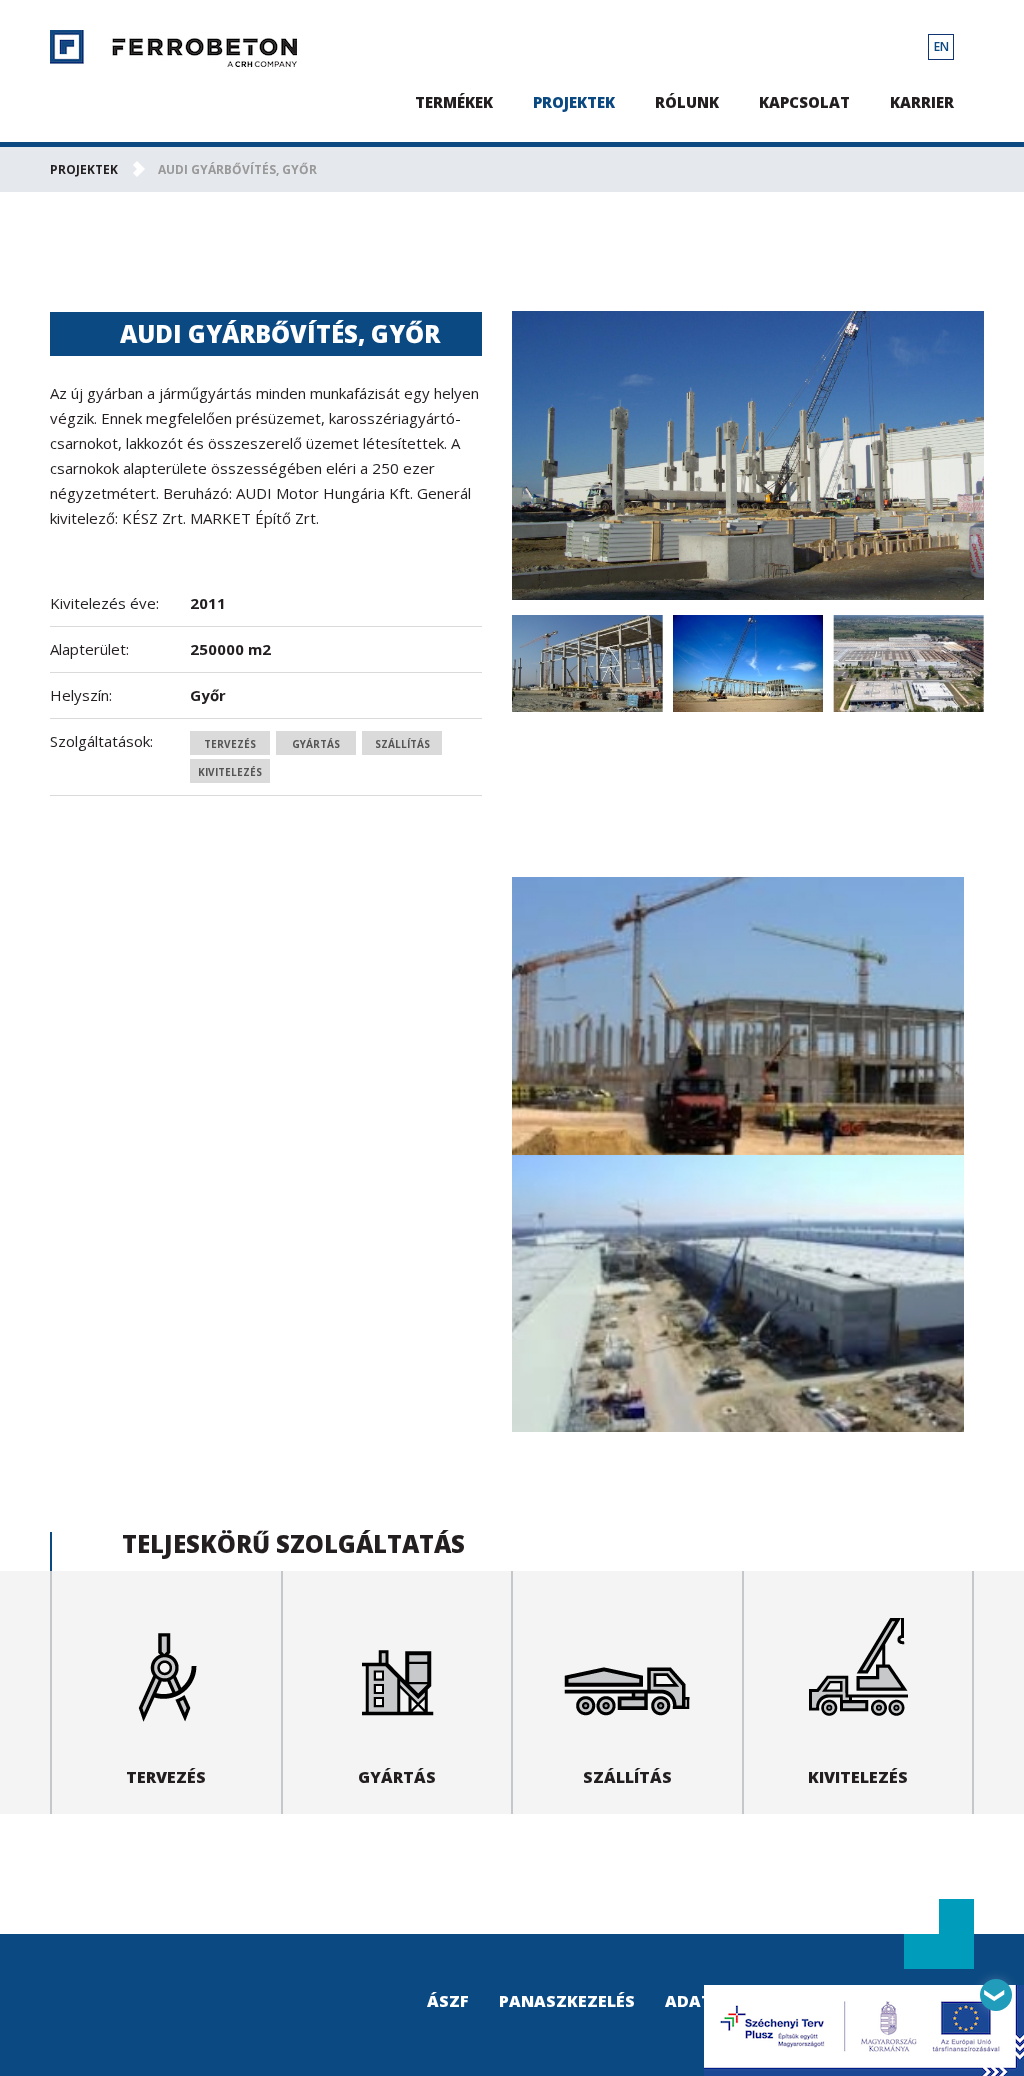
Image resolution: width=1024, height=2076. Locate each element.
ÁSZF (448, 2001)
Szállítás (402, 744)
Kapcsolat (804, 102)
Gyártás (316, 744)
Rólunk (687, 102)
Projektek (574, 102)
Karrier (922, 102)
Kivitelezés (230, 772)
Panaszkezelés (567, 2001)
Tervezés (230, 744)
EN (941, 46)
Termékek (454, 102)
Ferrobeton (173, 48)
